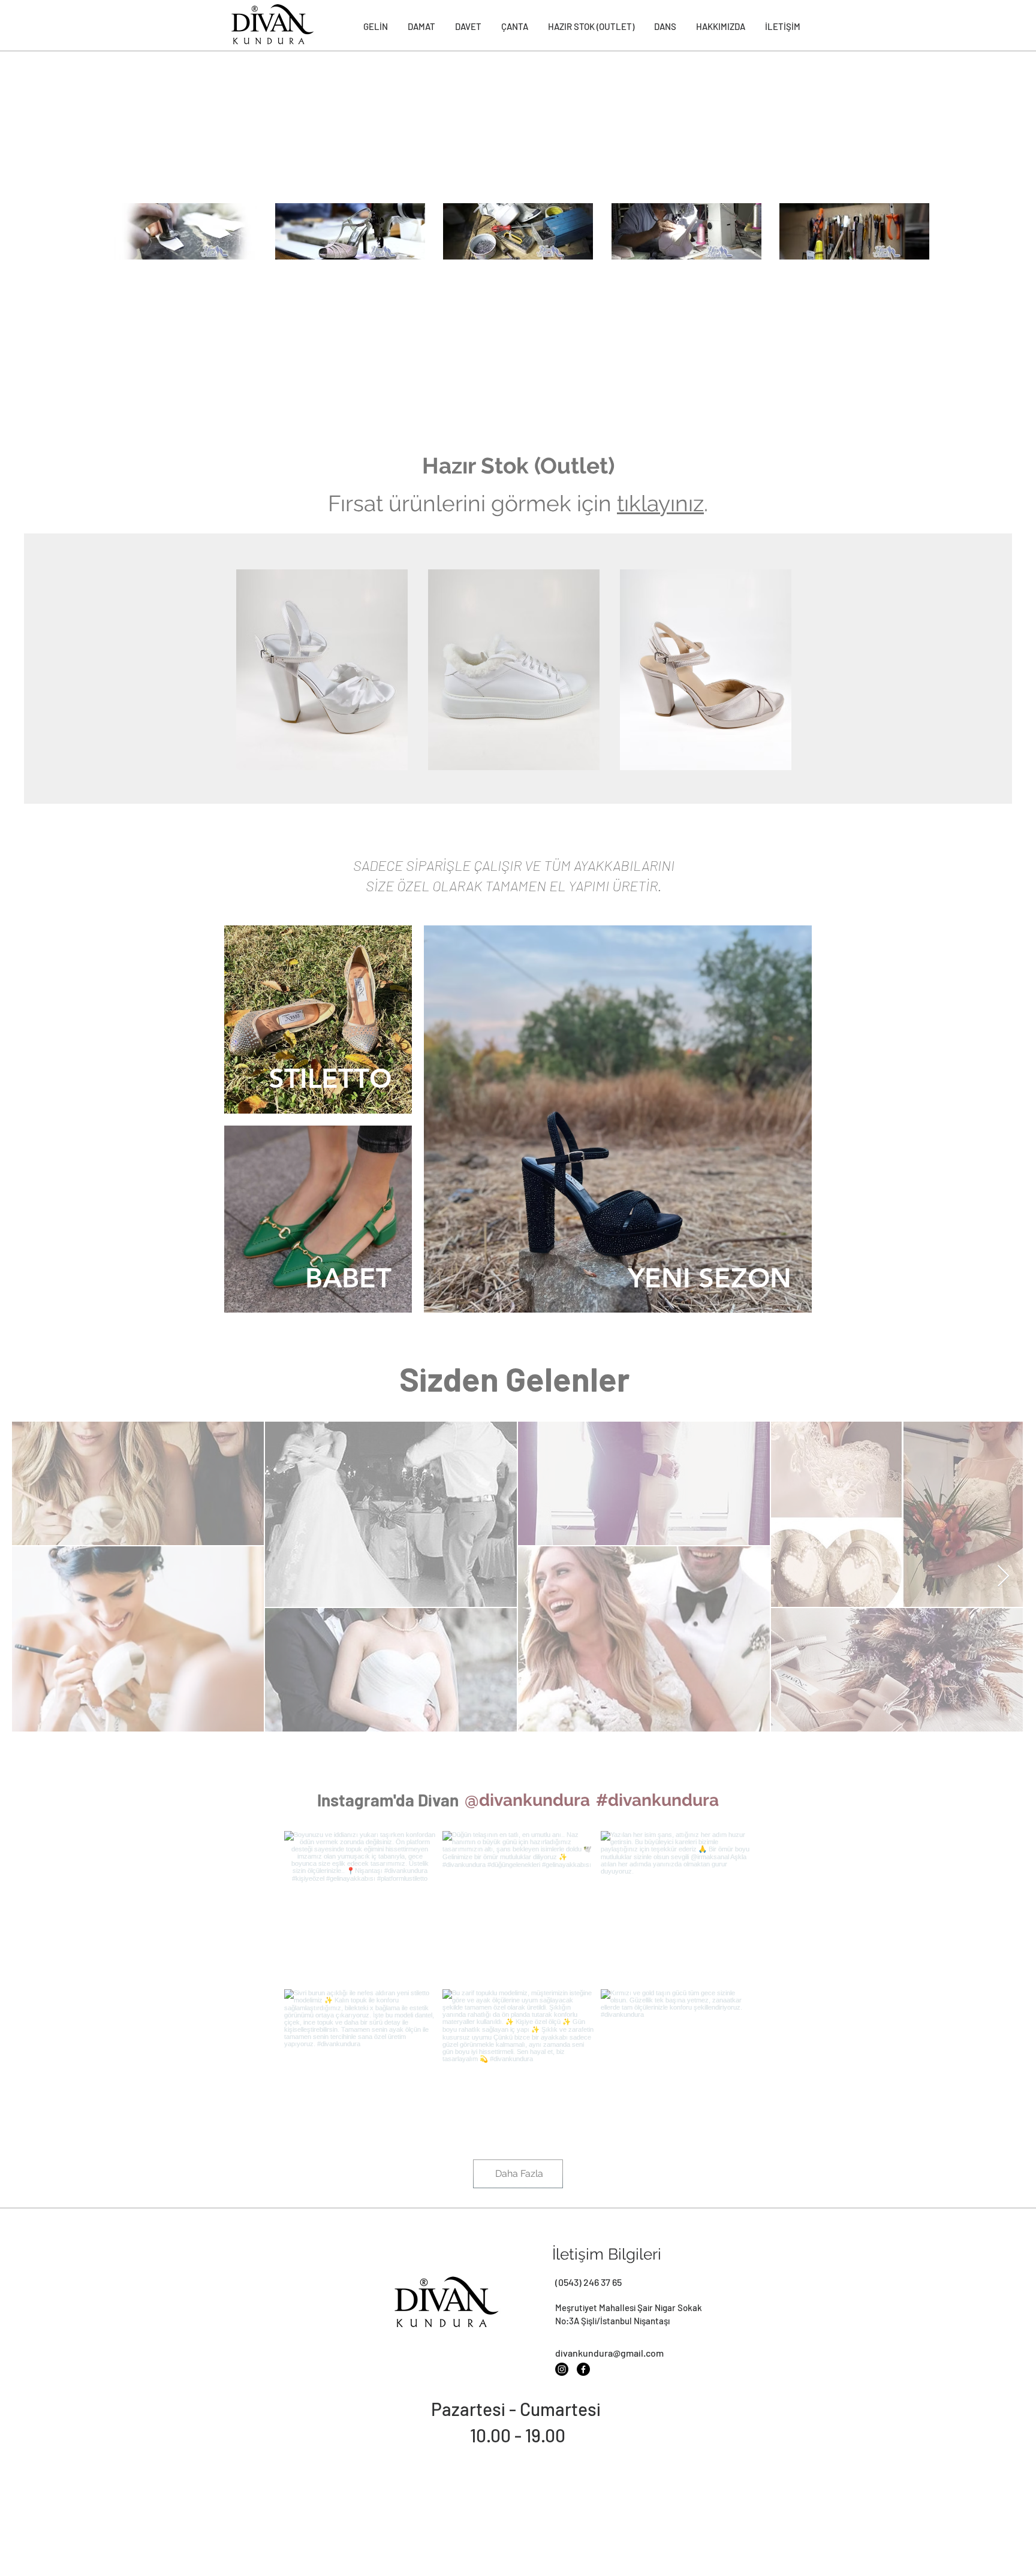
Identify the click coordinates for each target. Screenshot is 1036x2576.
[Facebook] (583, 2369)
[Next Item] (1003, 1577)
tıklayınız (660, 503)
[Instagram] (562, 2369)
